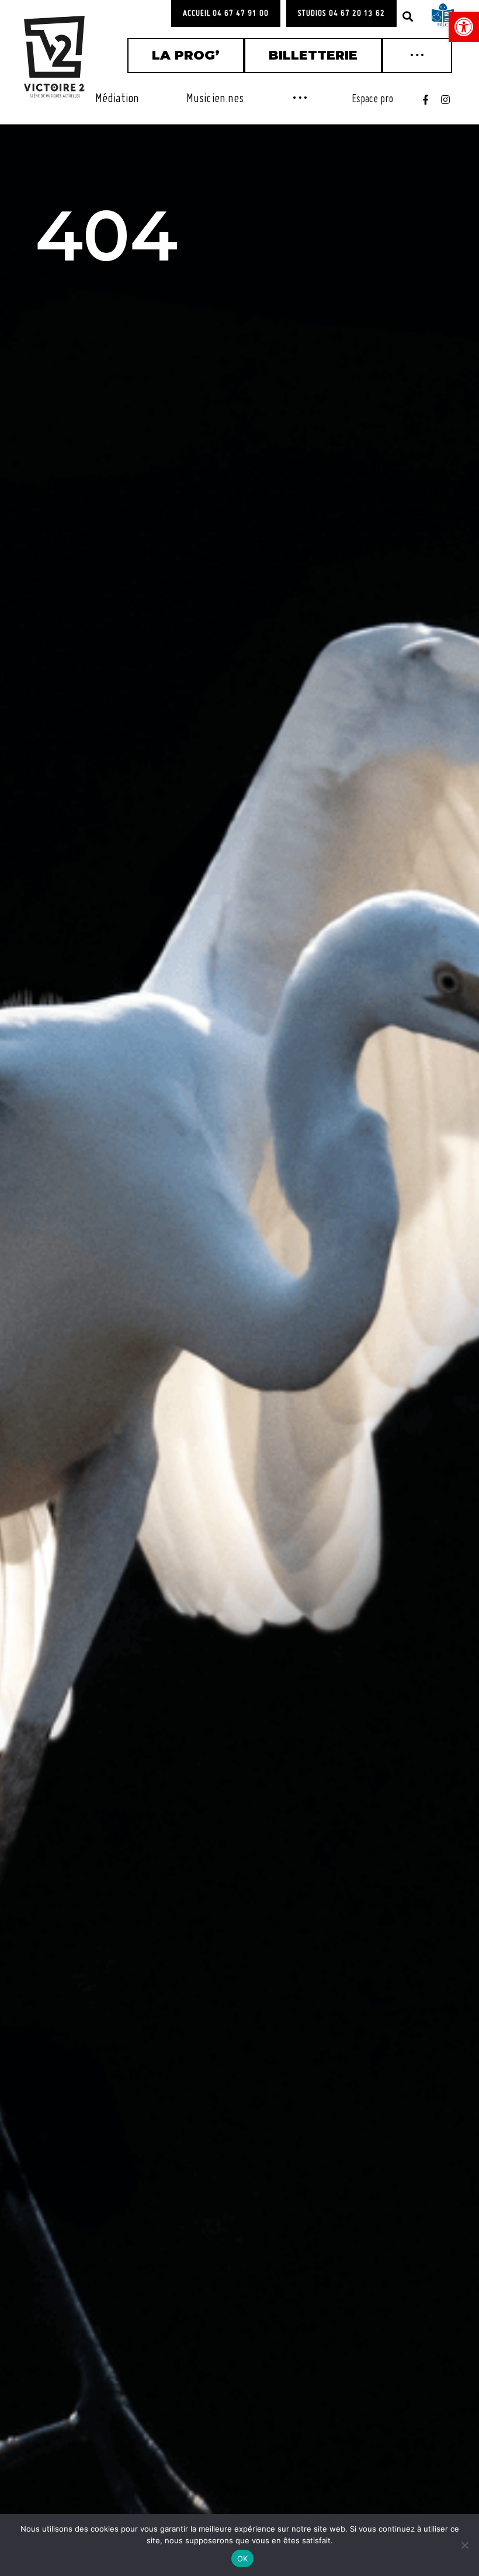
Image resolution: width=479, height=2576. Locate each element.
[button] (408, 16)
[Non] (464, 2545)
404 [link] (106, 235)
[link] (464, 27)
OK (243, 2558)
